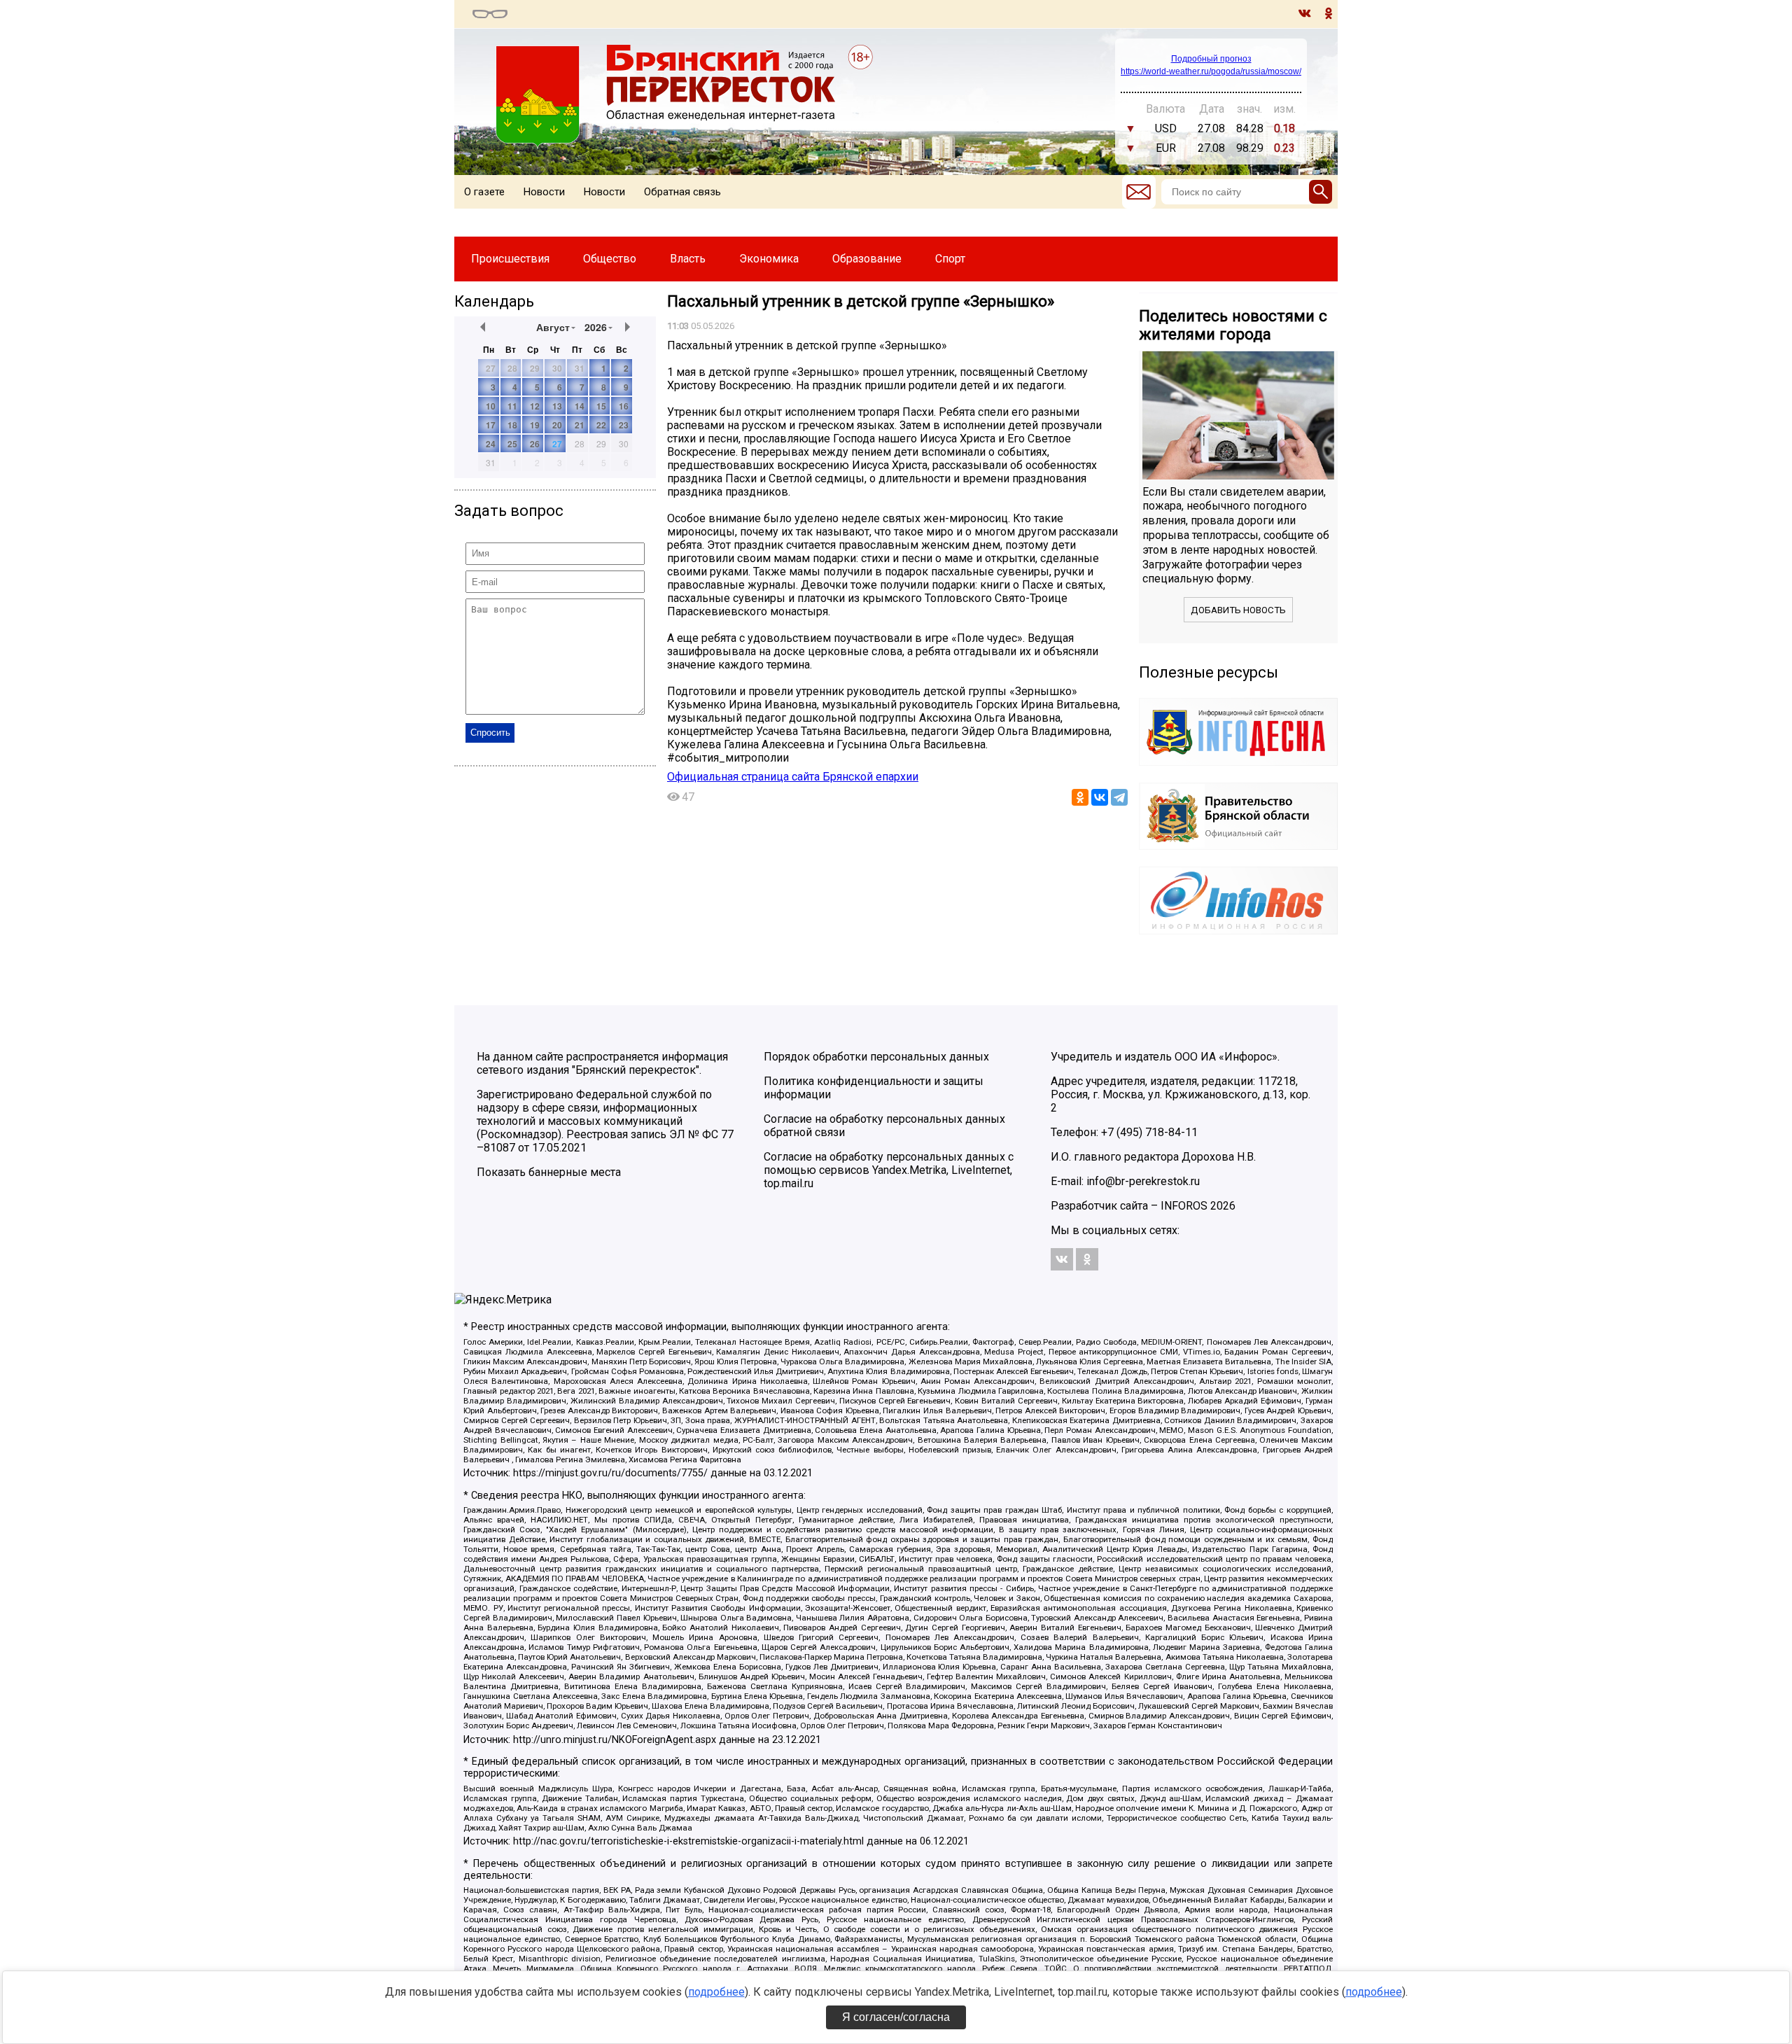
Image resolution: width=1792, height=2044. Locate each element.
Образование (867, 259)
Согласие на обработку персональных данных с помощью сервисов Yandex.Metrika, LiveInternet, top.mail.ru (889, 1170)
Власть (688, 259)
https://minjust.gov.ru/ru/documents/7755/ (610, 1473)
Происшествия (510, 259)
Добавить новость (1238, 610)
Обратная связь (682, 192)
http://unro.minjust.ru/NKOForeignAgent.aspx (615, 1740)
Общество (610, 259)
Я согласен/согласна (896, 2017)
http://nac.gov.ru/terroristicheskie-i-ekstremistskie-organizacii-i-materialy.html (688, 1841)
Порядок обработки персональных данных (876, 1057)
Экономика (769, 259)
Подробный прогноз (1211, 59)
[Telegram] (1119, 797)
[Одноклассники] (1080, 797)
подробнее (716, 1992)
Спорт (950, 259)
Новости (544, 192)
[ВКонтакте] (1100, 797)
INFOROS (1184, 1206)
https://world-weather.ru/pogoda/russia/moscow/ (1211, 71)
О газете (484, 192)
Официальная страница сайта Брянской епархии (793, 777)
